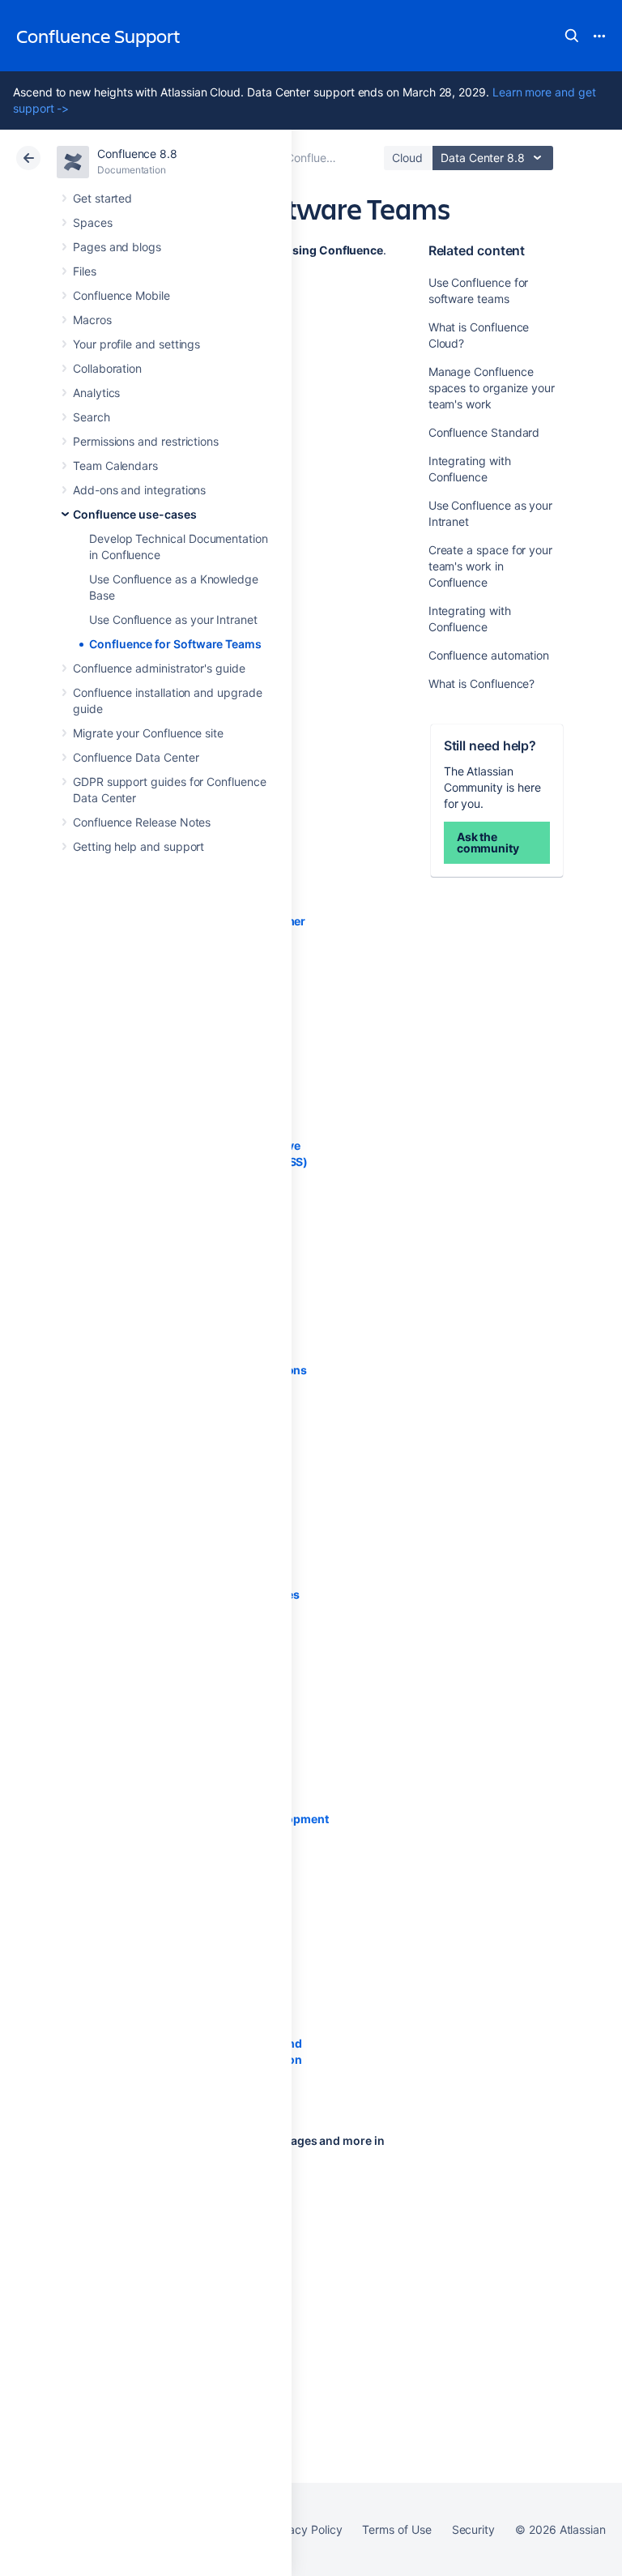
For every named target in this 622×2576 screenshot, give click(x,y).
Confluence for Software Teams (175, 644)
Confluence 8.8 (137, 154)
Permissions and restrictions (146, 441)
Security (473, 2529)
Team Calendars (115, 466)
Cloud (407, 158)
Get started (102, 198)
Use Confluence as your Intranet (173, 619)
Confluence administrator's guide (159, 668)
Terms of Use (396, 2529)
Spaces (93, 222)
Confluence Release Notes (142, 822)
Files (85, 271)
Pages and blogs (117, 247)
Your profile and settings (136, 344)
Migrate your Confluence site (148, 733)
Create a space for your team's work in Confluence (490, 566)
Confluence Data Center (136, 757)
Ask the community (488, 842)
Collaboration (107, 368)
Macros (92, 320)
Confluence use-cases (135, 514)
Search (572, 36)
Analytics (96, 393)
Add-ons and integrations (139, 490)
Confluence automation (489, 655)
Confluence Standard (484, 432)
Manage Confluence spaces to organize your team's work (492, 388)
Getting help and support (138, 846)
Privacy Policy (305, 2529)
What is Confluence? (482, 684)
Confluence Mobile (121, 295)
